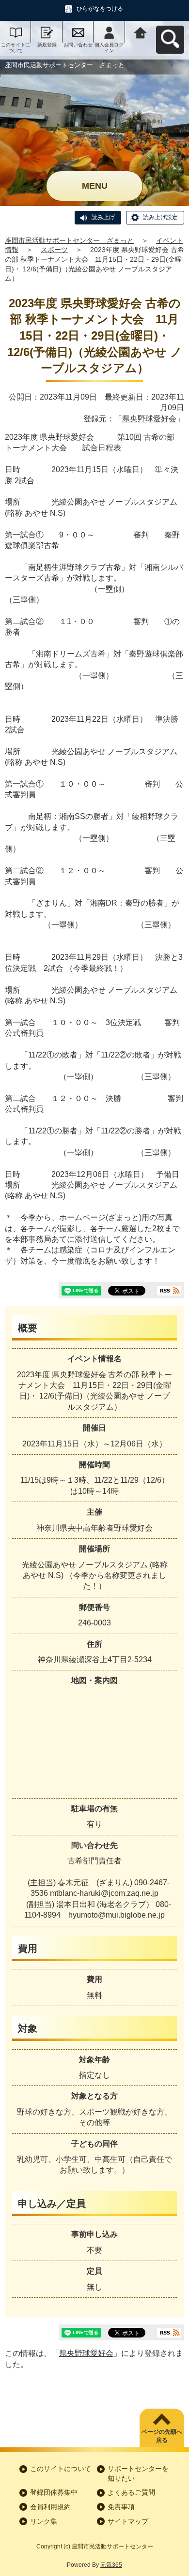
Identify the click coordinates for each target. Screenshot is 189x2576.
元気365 (111, 2565)
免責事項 (121, 2507)
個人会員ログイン (109, 48)
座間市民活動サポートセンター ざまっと (69, 240)
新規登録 (47, 45)
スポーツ (54, 250)
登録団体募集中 (54, 2492)
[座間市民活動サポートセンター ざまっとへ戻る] (141, 32)
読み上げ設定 (160, 217)
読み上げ (103, 217)
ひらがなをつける (100, 9)
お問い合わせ (78, 45)
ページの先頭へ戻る (162, 2436)
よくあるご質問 (131, 2492)
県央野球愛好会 (149, 419)
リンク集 (44, 2521)
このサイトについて (16, 48)
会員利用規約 (50, 2507)
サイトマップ (128, 2521)
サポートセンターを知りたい (138, 2473)
